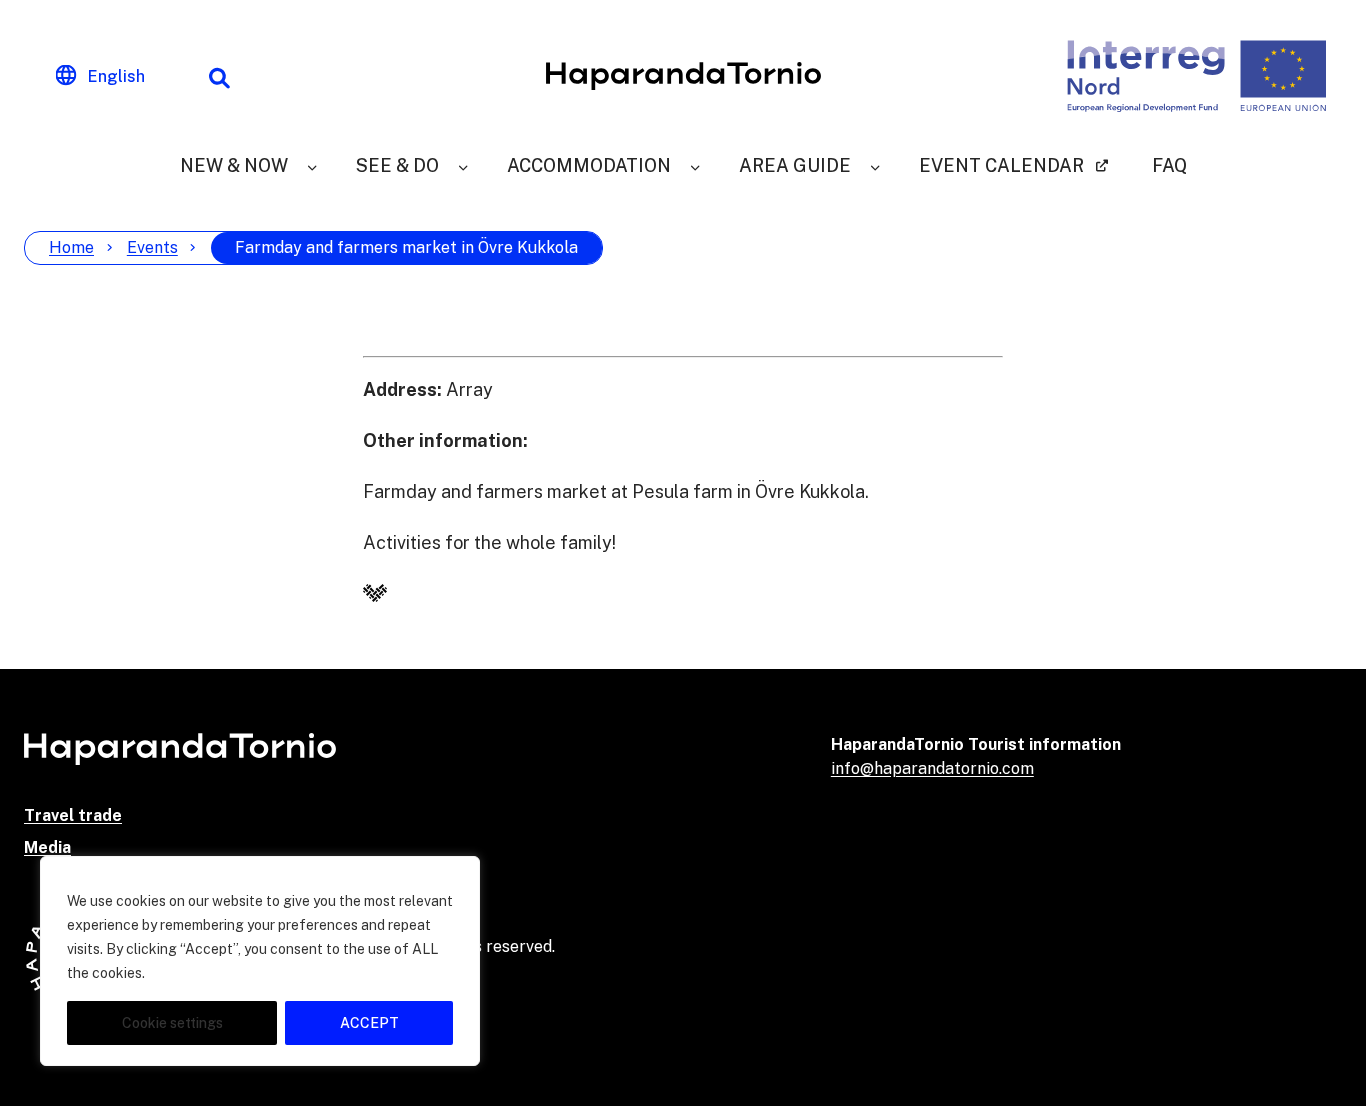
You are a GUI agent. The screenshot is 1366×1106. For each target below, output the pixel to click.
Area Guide (795, 165)
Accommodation (589, 165)
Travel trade (73, 815)
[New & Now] (312, 165)
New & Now (234, 165)
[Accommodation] (695, 165)
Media (47, 847)
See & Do (397, 165)
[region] (260, 961)
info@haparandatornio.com (932, 768)
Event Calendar (1001, 165)
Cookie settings (172, 1023)
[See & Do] (463, 165)
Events (152, 247)
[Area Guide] (875, 165)
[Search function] (219, 76)
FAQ (1169, 165)
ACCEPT (369, 1023)
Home (71, 247)
